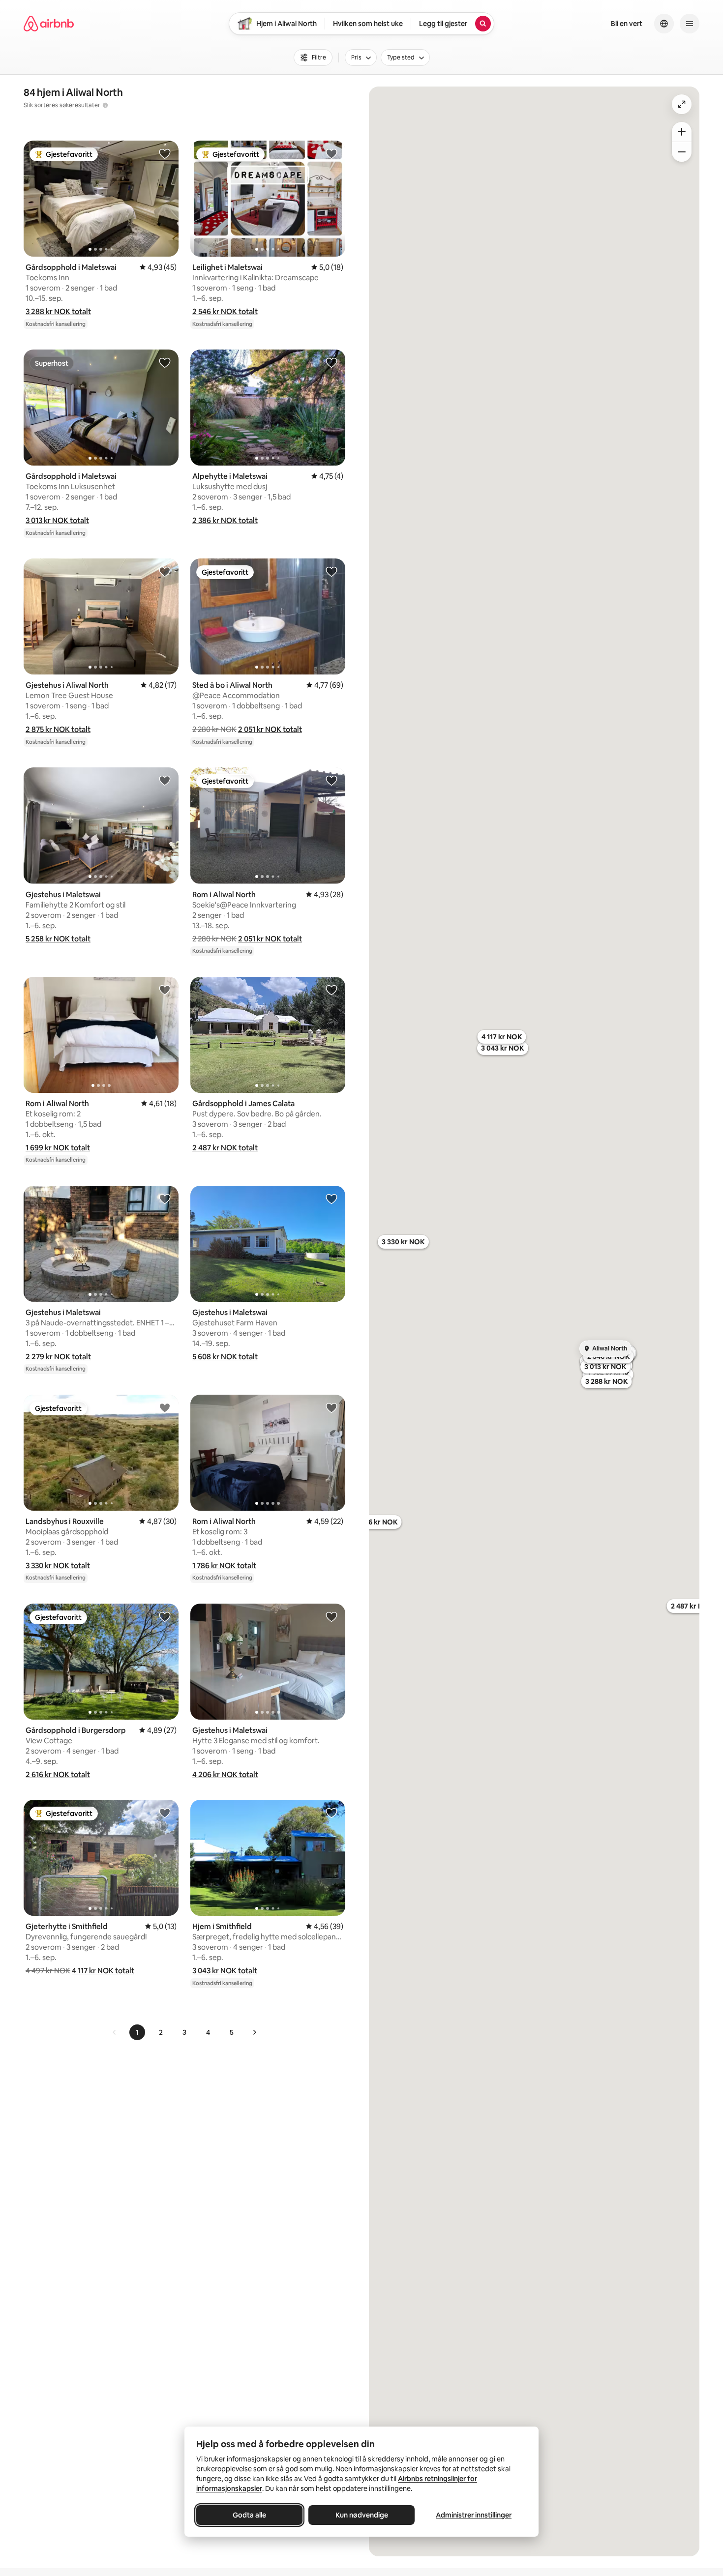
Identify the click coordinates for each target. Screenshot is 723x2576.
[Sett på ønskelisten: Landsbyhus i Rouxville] (165, 1407)
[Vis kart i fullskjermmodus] (682, 104)
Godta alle (249, 2515)
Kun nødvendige (362, 2515)
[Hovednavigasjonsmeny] (690, 24)
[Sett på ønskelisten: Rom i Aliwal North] (331, 780)
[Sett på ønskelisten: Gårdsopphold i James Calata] (331, 990)
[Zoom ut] (682, 152)
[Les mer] (105, 105)
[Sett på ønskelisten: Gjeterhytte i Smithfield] (165, 1813)
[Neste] (254, 2032)
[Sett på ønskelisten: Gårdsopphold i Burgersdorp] (165, 1616)
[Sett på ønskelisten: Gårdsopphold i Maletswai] (165, 153)
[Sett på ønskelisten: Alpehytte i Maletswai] (331, 362)
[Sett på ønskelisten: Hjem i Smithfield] (331, 1813)
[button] (58, 311)
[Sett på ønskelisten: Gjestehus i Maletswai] (165, 780)
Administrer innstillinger (474, 2515)
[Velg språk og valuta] (664, 24)
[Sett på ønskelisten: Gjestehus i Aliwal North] (165, 571)
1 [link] (137, 2032)
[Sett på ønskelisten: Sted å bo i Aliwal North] (331, 571)
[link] (115, 2032)
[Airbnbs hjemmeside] (49, 24)
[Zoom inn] (682, 132)
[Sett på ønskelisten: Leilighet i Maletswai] (331, 153)
